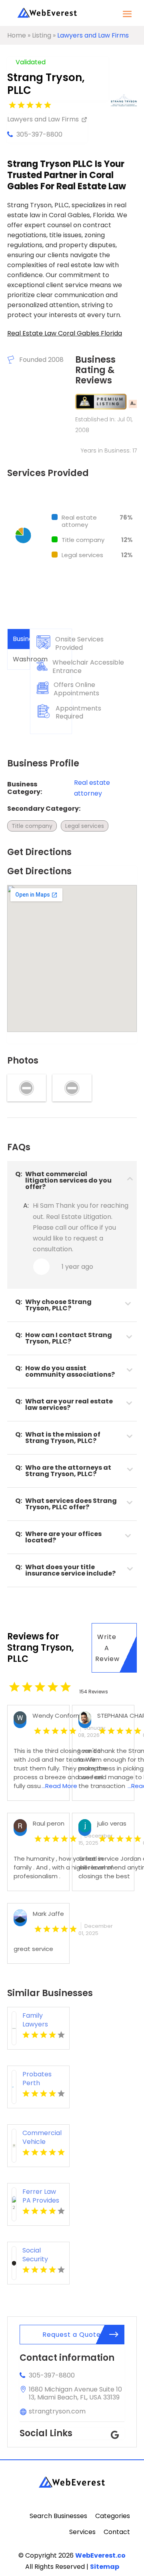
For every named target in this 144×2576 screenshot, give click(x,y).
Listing (42, 35)
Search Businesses (58, 2516)
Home (17, 35)
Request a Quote (72, 2335)
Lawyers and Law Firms (93, 35)
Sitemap (105, 2567)
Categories (113, 2516)
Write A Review (107, 1648)
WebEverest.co (100, 2555)
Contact (117, 2532)
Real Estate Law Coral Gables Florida (65, 333)
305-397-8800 (39, 134)
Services (82, 2532)
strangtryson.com (57, 2411)
